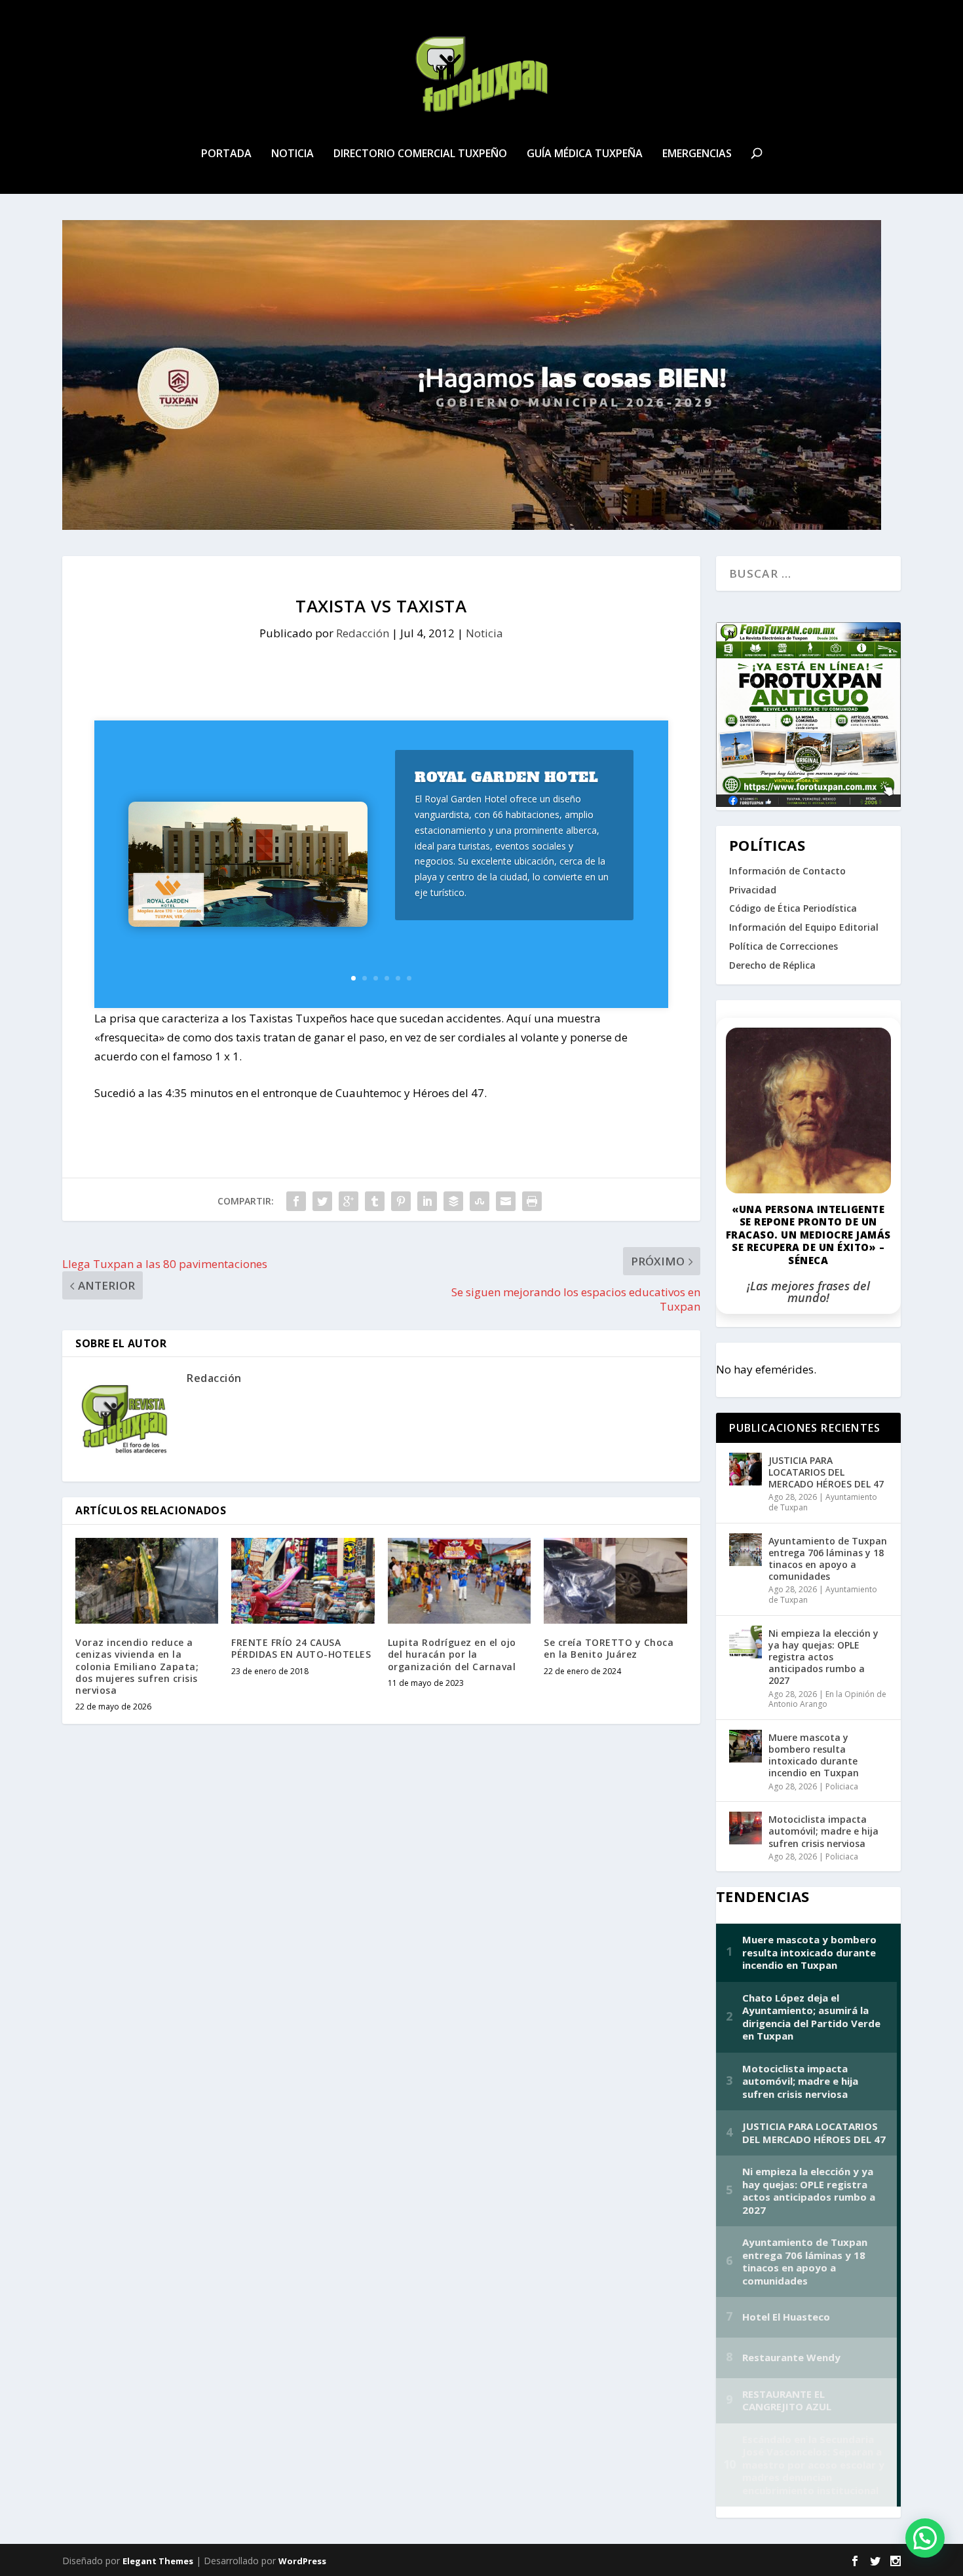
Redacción (363, 633)
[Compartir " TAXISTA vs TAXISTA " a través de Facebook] (296, 1201)
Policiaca (842, 1786)
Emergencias (697, 154)
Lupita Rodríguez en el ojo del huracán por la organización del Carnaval (452, 1654)
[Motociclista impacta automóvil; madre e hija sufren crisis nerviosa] (746, 1828)
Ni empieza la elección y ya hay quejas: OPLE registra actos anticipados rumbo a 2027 (823, 1657)
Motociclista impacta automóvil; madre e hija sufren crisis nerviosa (823, 1831)
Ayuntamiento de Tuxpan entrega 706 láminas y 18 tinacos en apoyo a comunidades (828, 1559)
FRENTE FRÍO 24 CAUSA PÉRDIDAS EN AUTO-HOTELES (301, 1648)
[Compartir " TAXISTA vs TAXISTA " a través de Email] (506, 1201)
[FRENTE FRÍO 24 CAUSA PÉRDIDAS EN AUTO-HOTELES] (303, 1581)
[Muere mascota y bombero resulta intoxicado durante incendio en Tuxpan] (746, 1746)
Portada (226, 154)
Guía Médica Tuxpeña (585, 154)
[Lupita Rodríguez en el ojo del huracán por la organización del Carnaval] (459, 1581)
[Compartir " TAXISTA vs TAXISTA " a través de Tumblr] (375, 1201)
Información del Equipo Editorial (804, 927)
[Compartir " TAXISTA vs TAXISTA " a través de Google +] (349, 1201)
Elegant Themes (158, 2561)
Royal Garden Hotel (506, 777)
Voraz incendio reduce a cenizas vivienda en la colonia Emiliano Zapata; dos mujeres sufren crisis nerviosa (137, 1666)
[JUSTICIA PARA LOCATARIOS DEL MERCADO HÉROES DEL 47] (746, 1469)
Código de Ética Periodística (793, 908)
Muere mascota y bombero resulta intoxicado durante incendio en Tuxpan (814, 1755)
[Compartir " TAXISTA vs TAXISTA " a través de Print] (532, 1201)
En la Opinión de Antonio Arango (827, 1699)
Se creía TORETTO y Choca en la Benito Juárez (609, 1648)
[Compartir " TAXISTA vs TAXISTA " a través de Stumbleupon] (480, 1201)
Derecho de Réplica (772, 965)
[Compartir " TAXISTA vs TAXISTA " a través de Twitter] (322, 1201)
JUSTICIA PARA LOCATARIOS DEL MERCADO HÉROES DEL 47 (826, 1472)
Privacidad (753, 890)
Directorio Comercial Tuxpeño (420, 154)
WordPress (302, 2561)
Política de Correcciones (784, 946)
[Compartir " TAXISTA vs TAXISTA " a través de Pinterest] (401, 1201)
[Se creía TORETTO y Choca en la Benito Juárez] (615, 1581)
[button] (925, 2538)
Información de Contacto (787, 871)
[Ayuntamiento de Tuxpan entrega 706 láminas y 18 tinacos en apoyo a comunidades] (746, 1550)
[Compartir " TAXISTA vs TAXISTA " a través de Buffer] (453, 1201)
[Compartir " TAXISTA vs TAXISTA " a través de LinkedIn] (427, 1201)
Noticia (293, 154)
